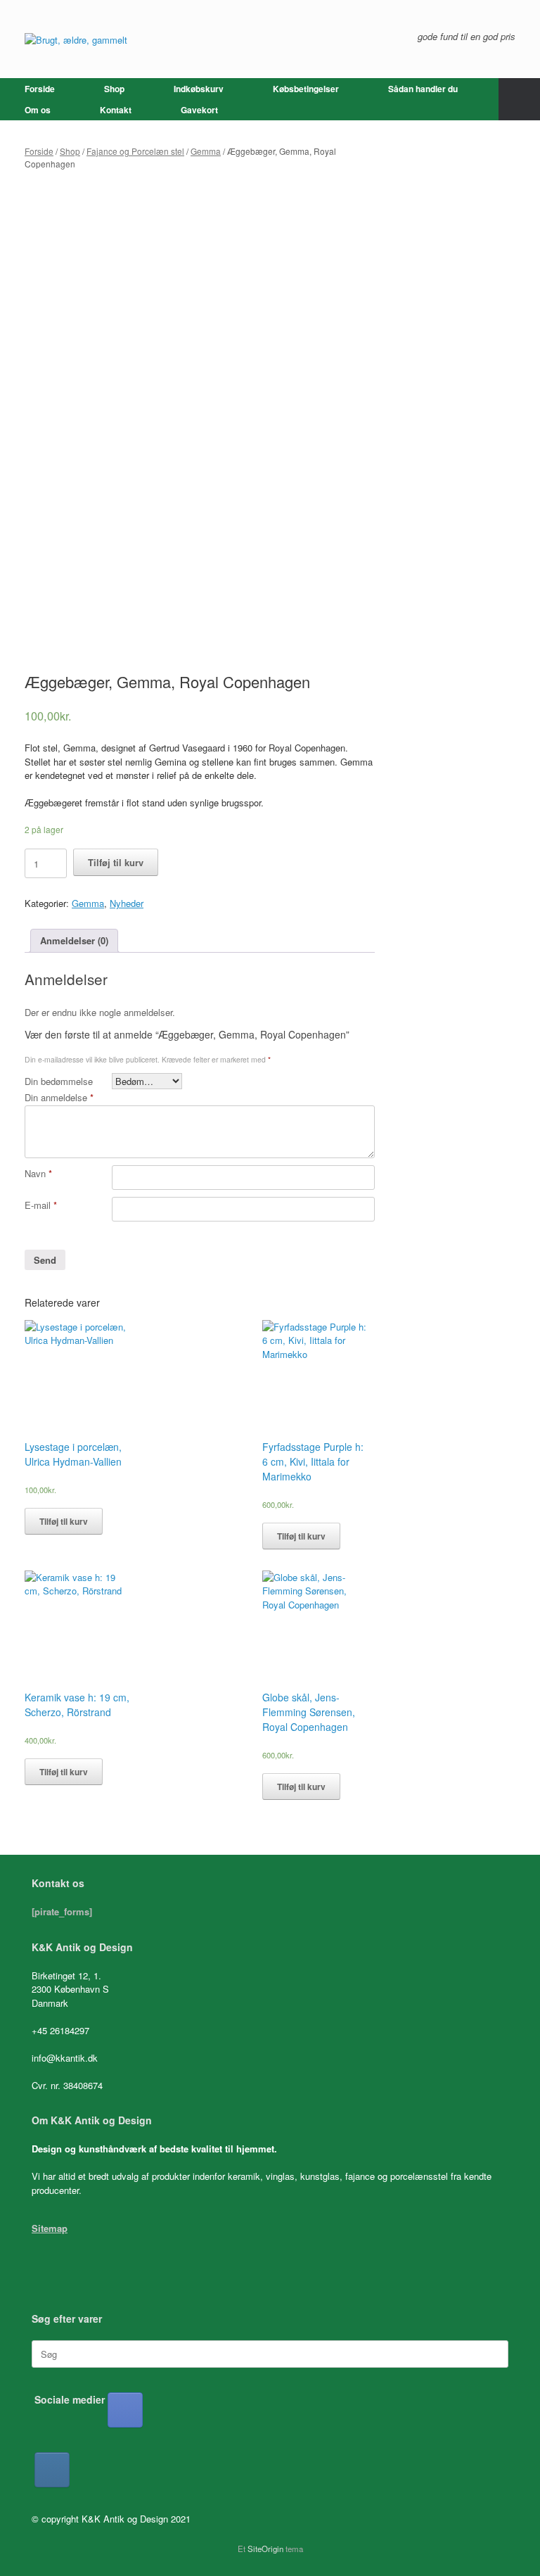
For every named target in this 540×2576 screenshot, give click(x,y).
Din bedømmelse (59, 1081)
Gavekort (199, 110)
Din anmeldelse (59, 1097)
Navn (38, 1173)
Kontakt (116, 110)
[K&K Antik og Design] (76, 39)
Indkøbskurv (199, 89)
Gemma (206, 151)
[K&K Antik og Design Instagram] (52, 2470)
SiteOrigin (265, 2549)
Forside (40, 89)
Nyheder (127, 903)
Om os (38, 110)
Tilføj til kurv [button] (64, 1521)
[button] (519, 99)
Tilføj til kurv (116, 862)
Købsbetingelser (306, 89)
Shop (114, 89)
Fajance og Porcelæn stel (135, 151)
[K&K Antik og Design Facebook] (125, 2410)
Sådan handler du (423, 89)
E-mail (41, 1205)
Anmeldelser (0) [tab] (74, 940)
